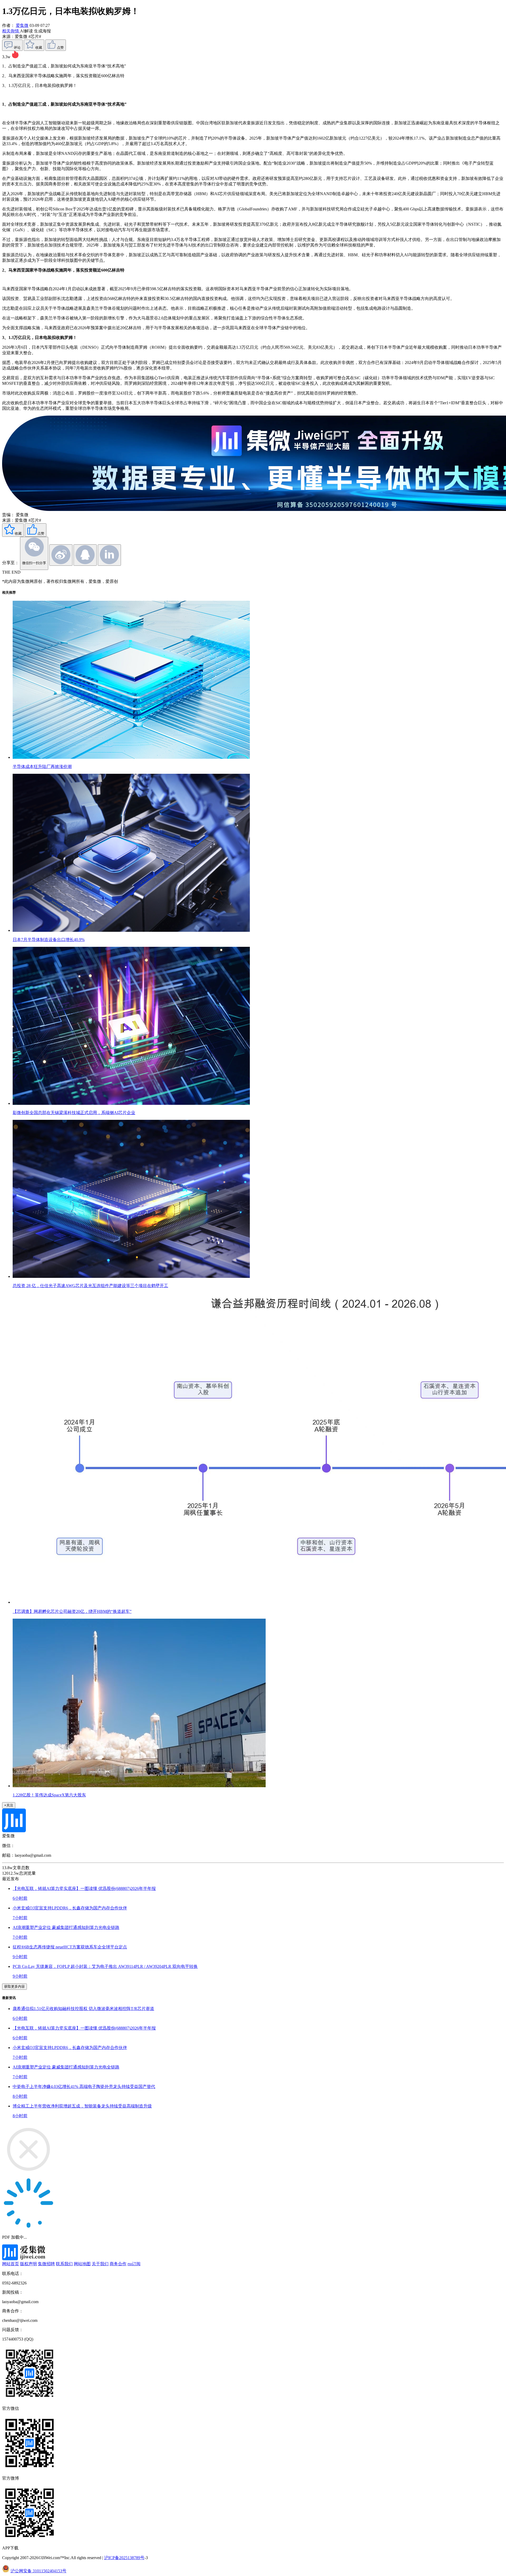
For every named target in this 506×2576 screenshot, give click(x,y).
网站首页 (11, 2264)
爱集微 (22, 25)
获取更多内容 (14, 1986)
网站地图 (82, 2264)
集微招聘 (46, 2264)
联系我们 (64, 2264)
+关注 (9, 1805)
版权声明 (28, 2264)
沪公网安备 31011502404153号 (38, 2571)
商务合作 (118, 2264)
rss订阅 (134, 2264)
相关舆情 (11, 31)
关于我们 (100, 2264)
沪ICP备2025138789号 (124, 2558)
